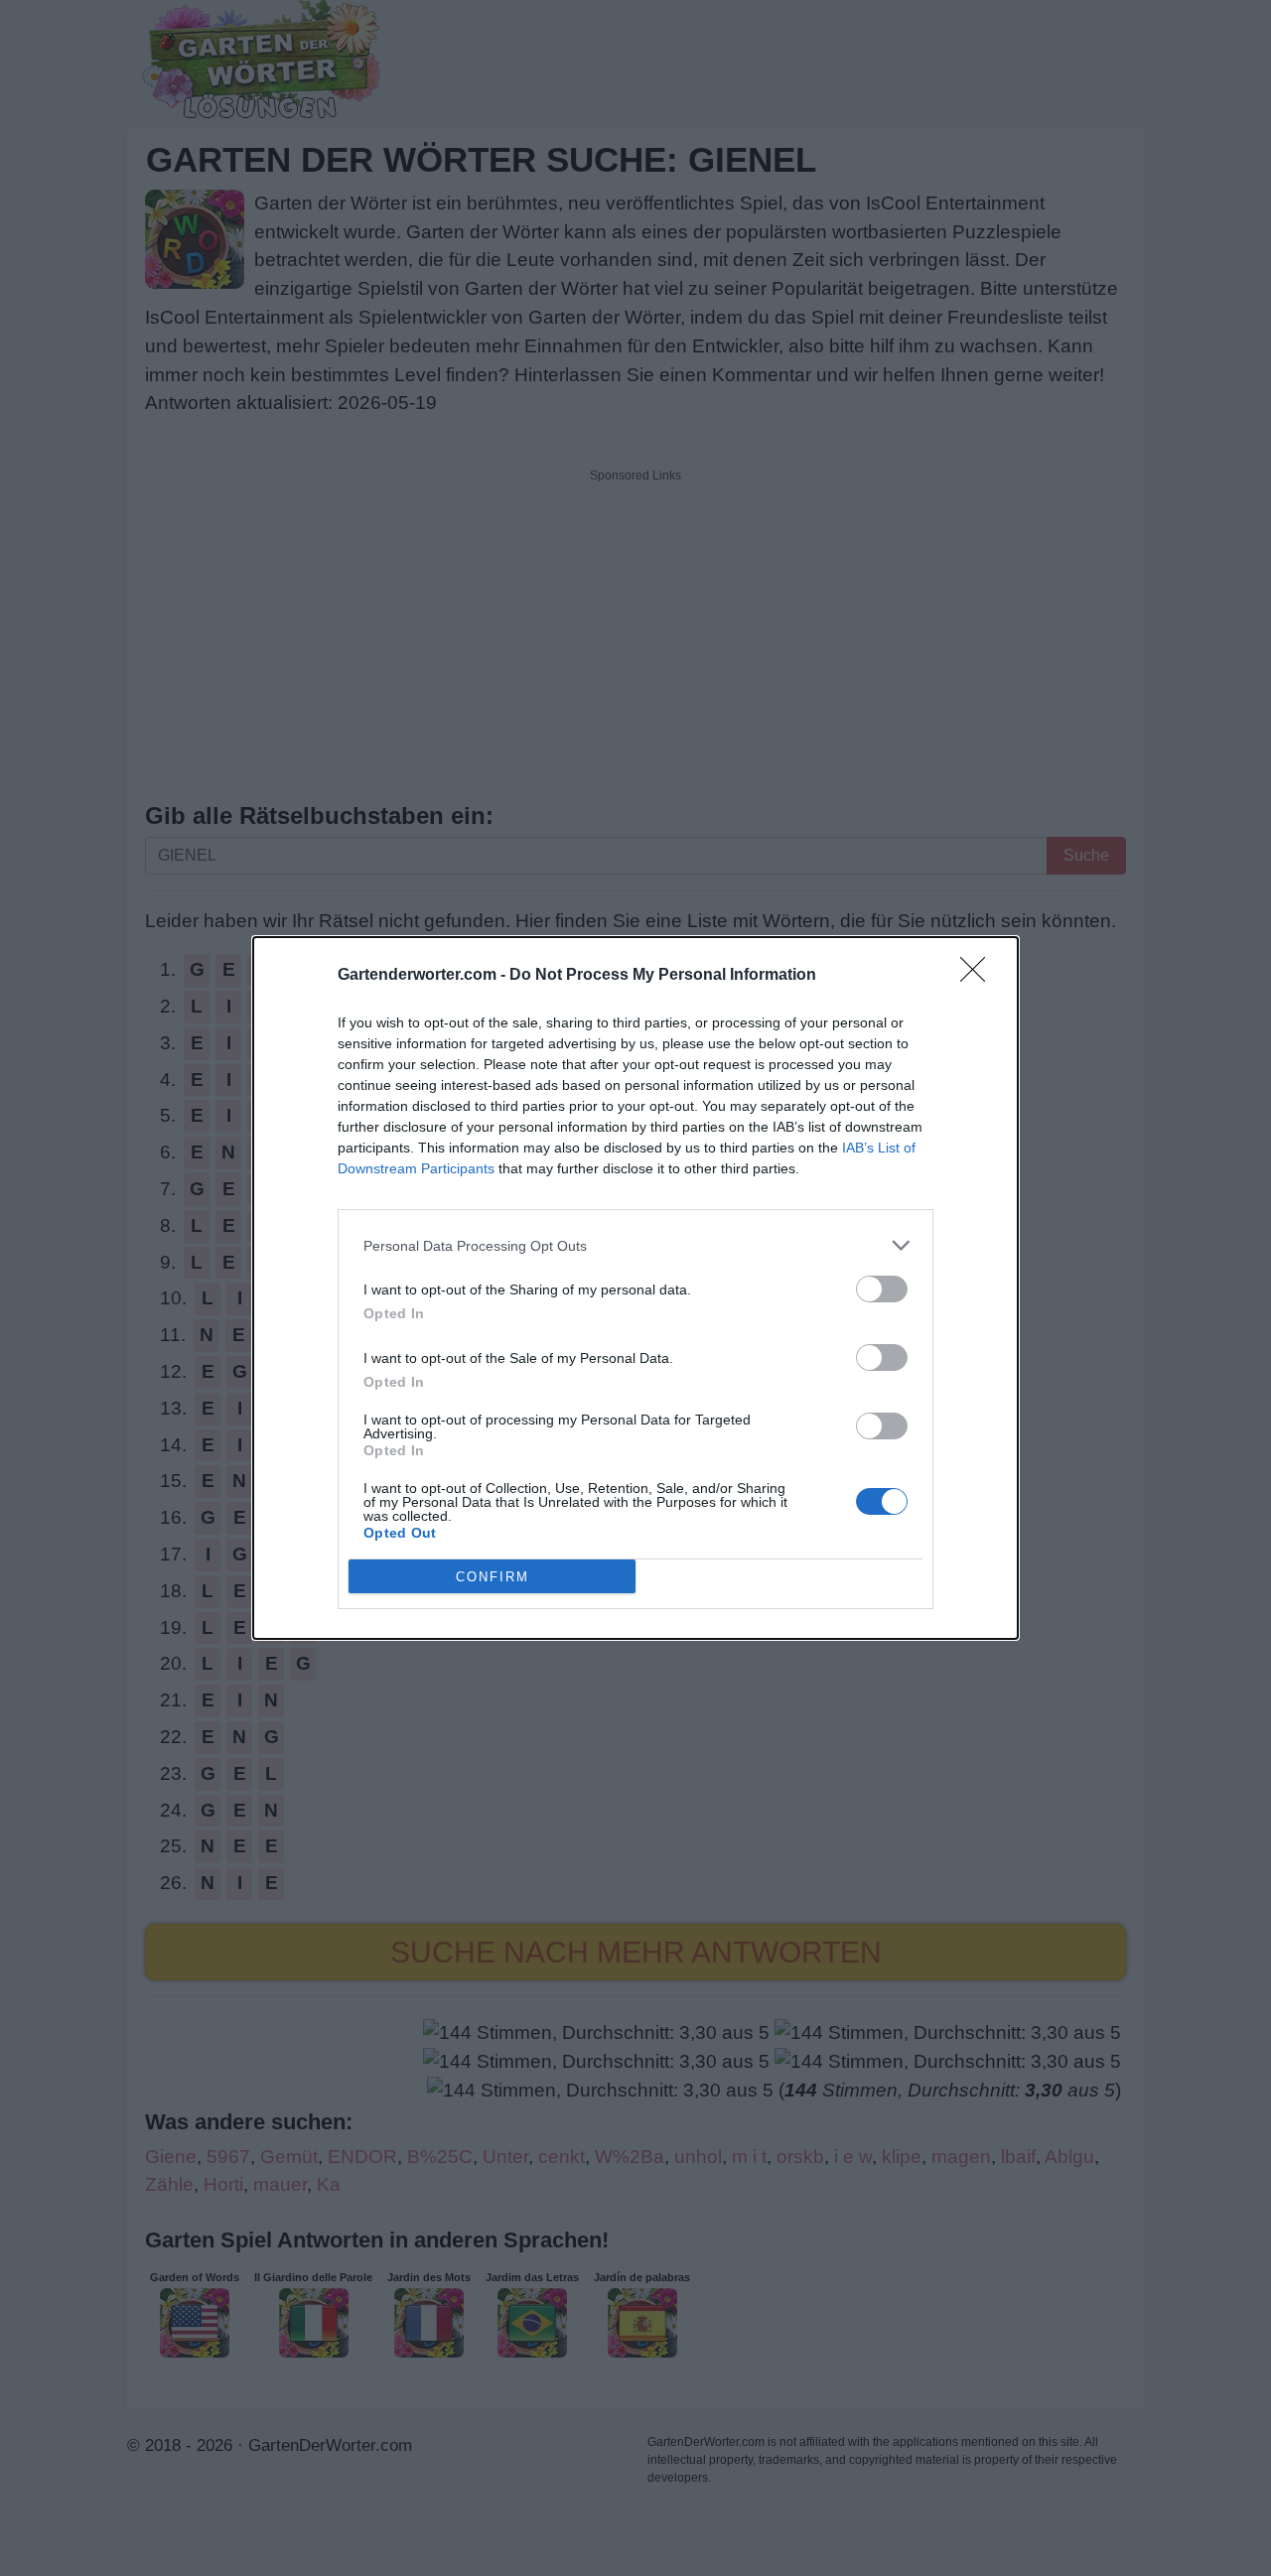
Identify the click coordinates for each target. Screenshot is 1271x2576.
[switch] (882, 1289)
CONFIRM (493, 1577)
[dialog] (635, 1288)
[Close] (979, 976)
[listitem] (635, 1245)
